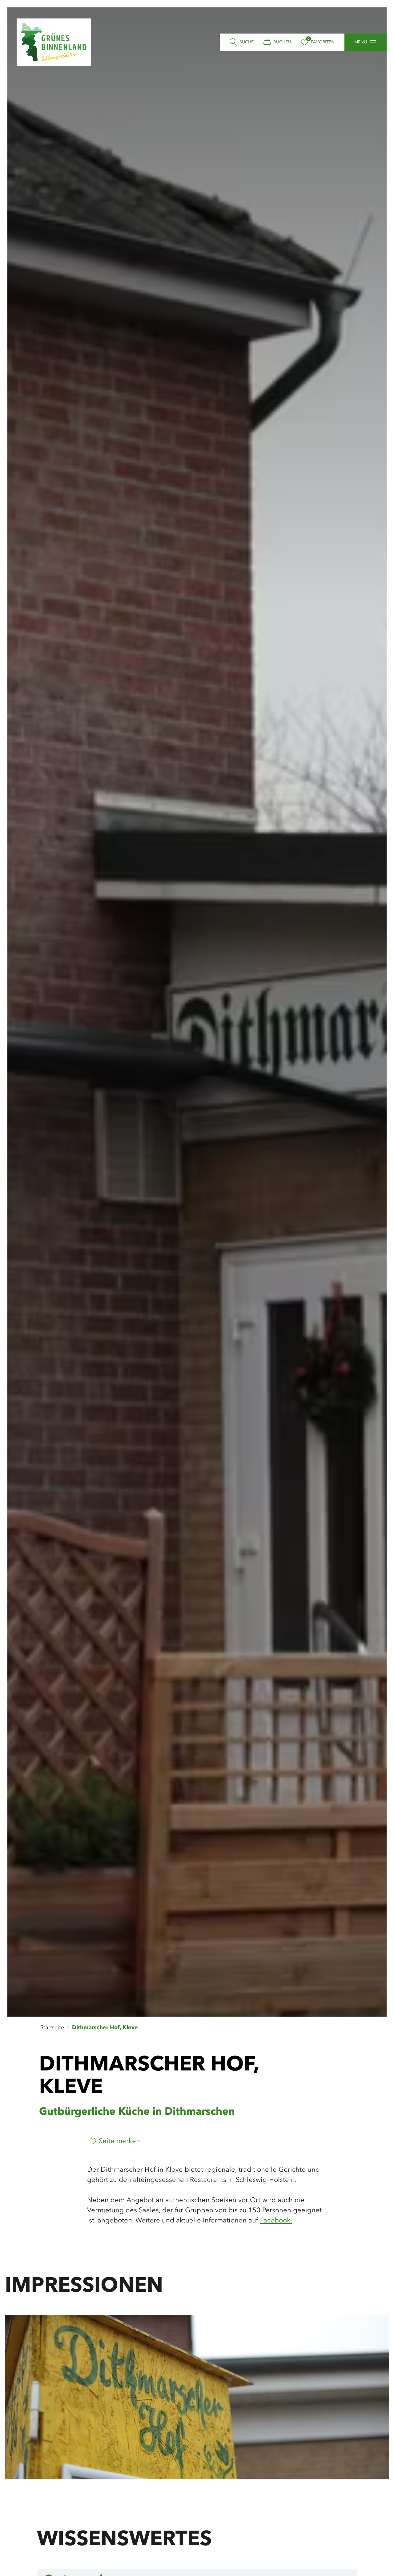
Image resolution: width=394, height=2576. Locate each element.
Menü (361, 42)
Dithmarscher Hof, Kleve (105, 2028)
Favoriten (323, 42)
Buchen (282, 42)
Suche (247, 42)
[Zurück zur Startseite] (54, 42)
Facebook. (276, 2221)
